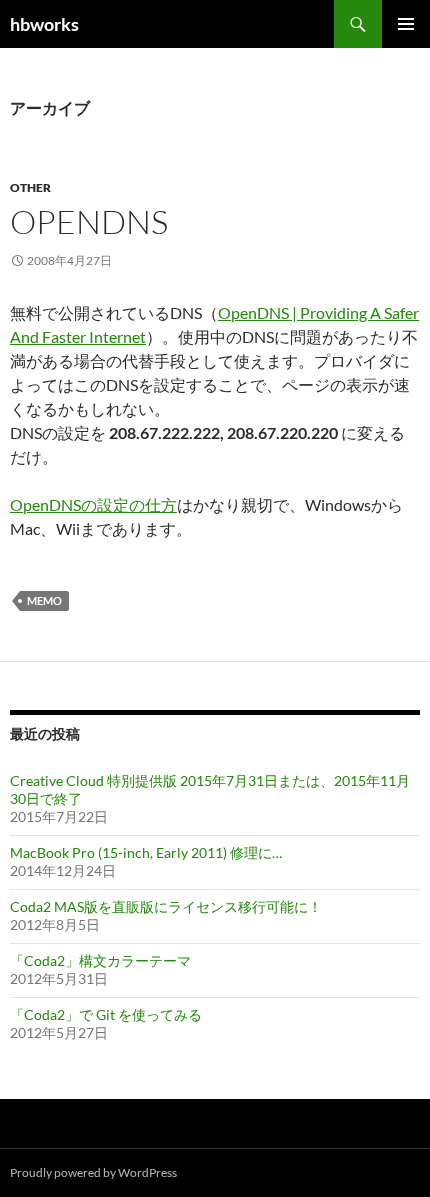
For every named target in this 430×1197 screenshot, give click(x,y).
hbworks (44, 24)
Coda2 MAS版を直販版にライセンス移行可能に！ (166, 906)
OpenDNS (89, 221)
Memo (44, 600)
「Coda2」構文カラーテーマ (100, 960)
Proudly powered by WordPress (93, 1172)
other (30, 187)
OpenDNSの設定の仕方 (93, 504)
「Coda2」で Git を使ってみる (106, 1014)
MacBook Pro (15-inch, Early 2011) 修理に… (146, 852)
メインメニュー (406, 24)
